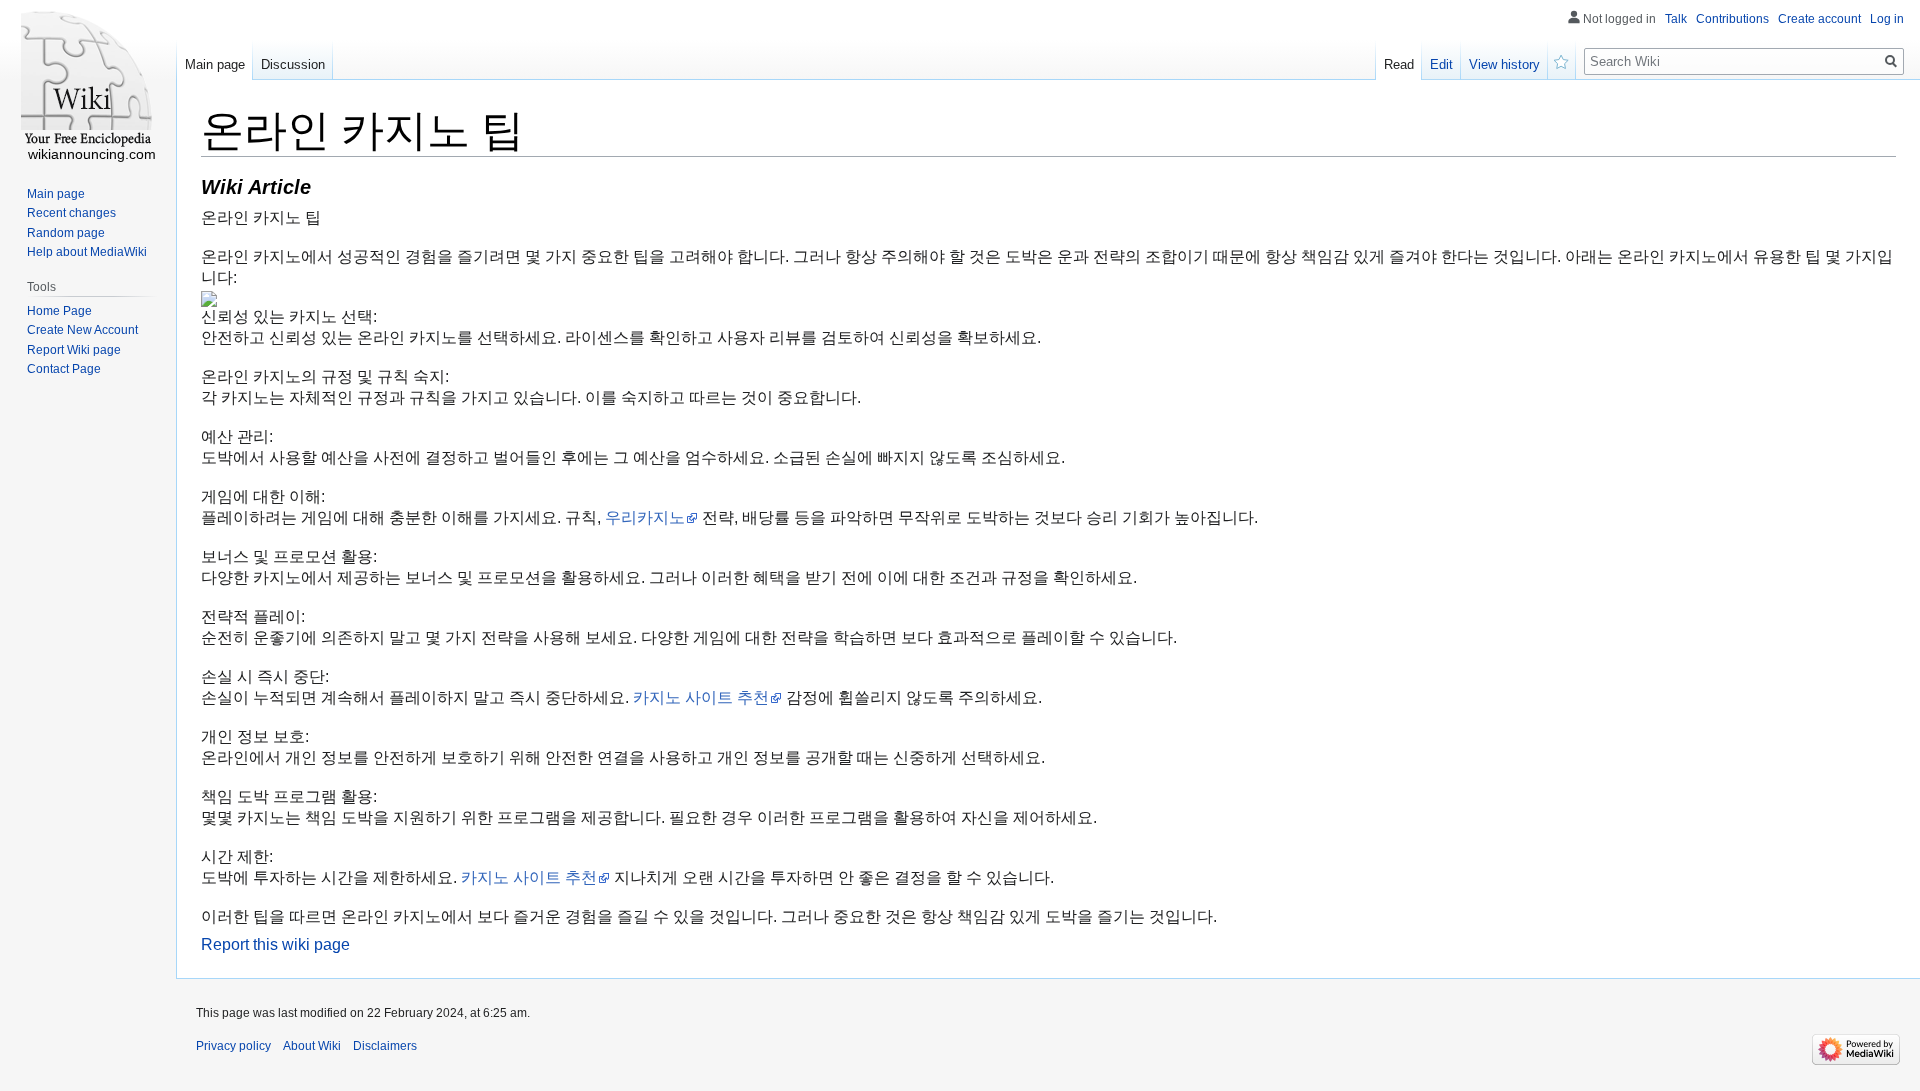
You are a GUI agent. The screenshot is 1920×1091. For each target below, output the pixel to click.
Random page (66, 233)
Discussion (293, 64)
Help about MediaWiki (87, 252)
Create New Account (82, 330)
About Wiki (312, 1046)
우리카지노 (645, 517)
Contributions (1732, 19)
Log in (1887, 19)
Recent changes (71, 213)
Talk (1676, 19)
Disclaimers (385, 1046)
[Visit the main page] (88, 80)
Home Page (59, 311)
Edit (1441, 64)
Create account (1819, 19)
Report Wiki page (74, 350)
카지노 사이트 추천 (701, 697)
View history (1504, 64)
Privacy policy (233, 1046)
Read (1399, 64)
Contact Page (64, 369)
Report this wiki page (275, 944)
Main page (215, 64)
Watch (1562, 60)
